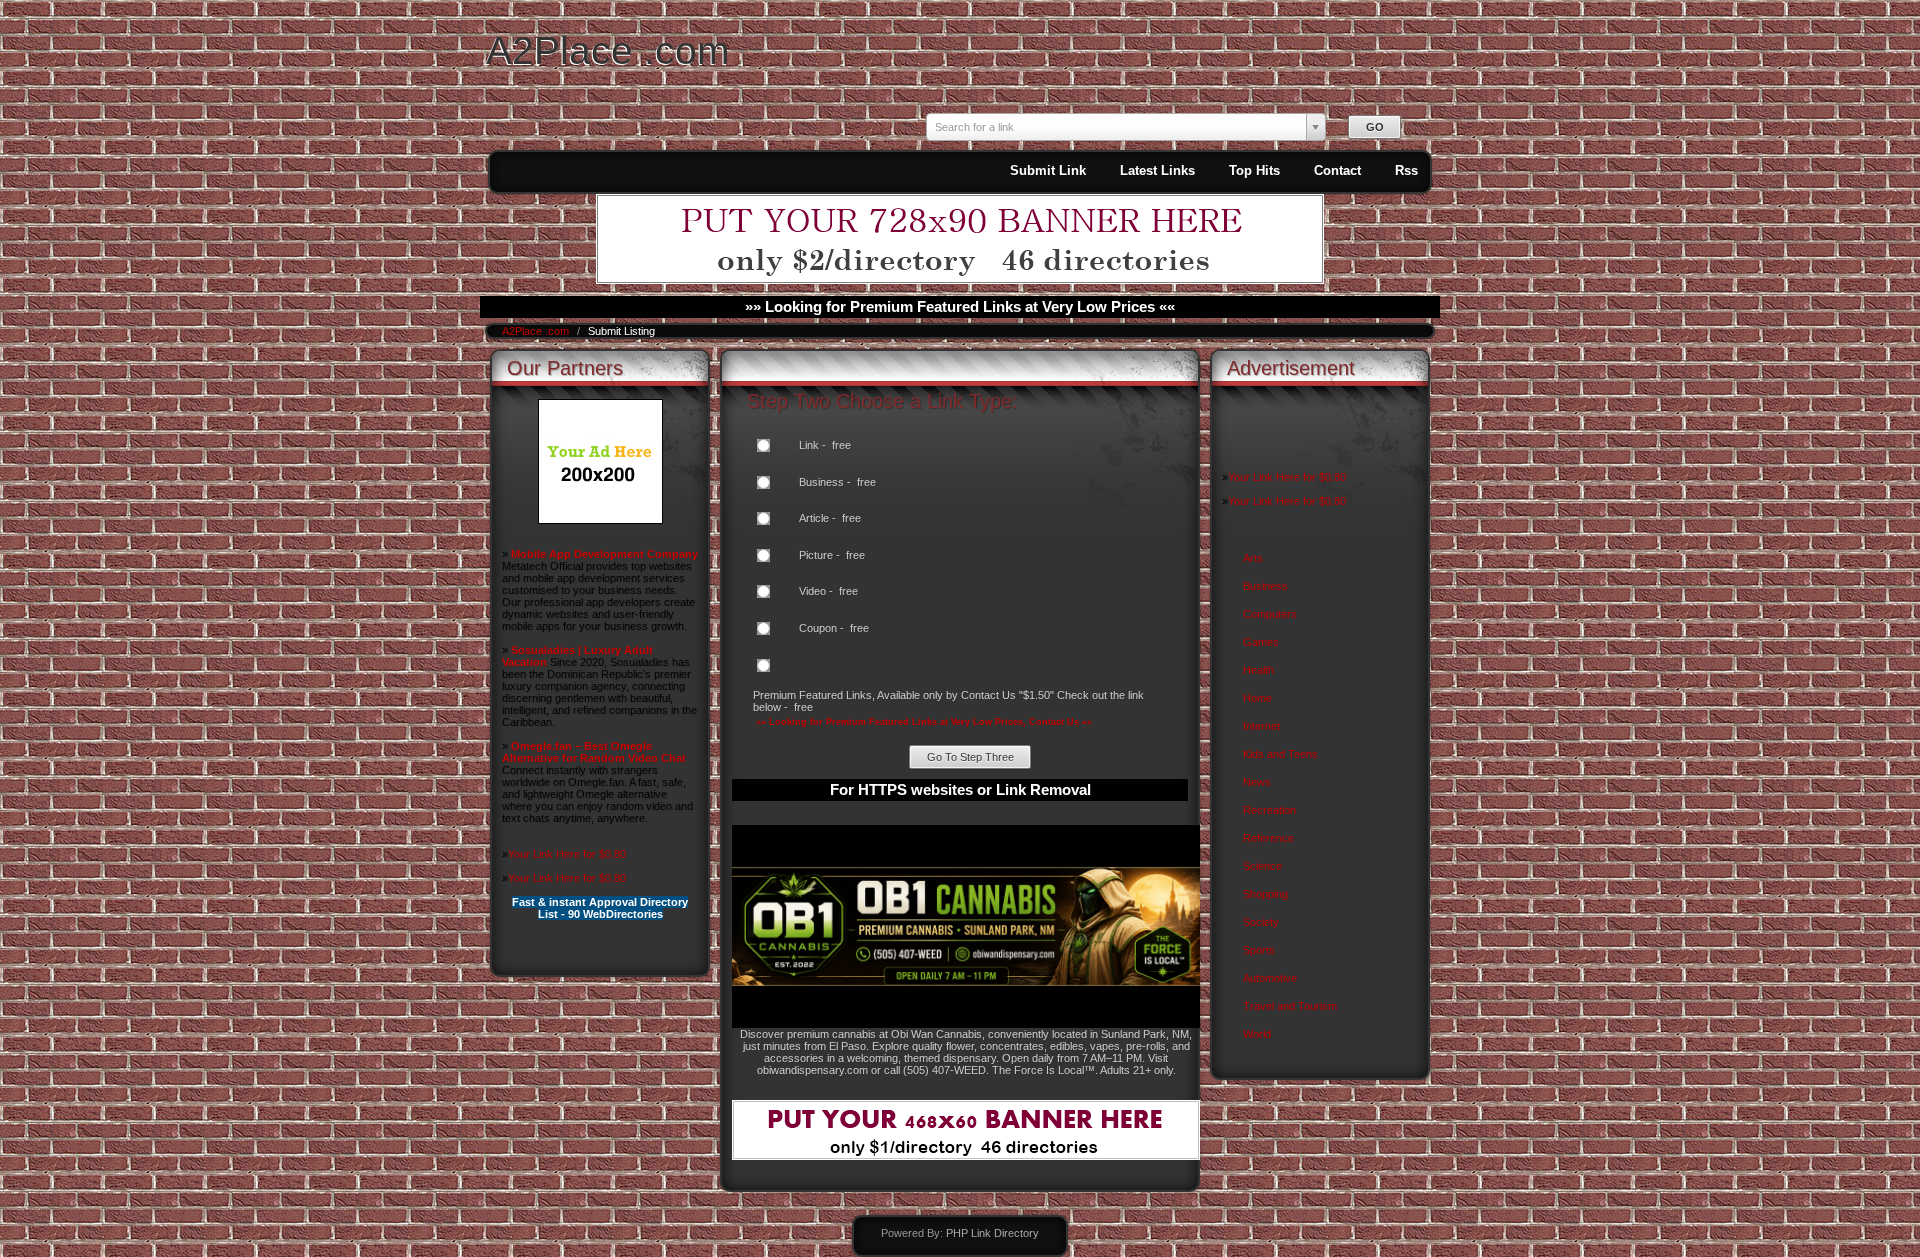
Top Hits (1254, 170)
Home (1257, 698)
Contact (1337, 170)
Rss (1406, 170)
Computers (1270, 614)
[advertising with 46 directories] (600, 520)
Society (1261, 922)
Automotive (1270, 978)
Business (1265, 586)
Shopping (1265, 894)
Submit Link (1048, 170)
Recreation (1269, 810)
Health (1258, 670)
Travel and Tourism (1290, 1006)
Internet (1261, 726)
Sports (1259, 950)
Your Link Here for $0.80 (567, 854)
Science (1262, 866)
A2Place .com (607, 50)
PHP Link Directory (992, 1233)
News (1257, 782)
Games (1261, 642)
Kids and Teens (1280, 754)
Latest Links (1157, 170)
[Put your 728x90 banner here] (960, 280)
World (1257, 1034)
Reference (1268, 838)
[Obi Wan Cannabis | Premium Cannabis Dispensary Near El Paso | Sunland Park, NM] (966, 1024)
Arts (1253, 558)
